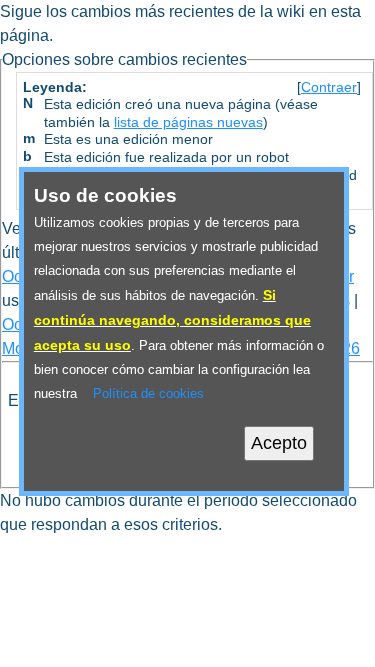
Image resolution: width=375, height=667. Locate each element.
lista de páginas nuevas (188, 122)
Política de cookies (148, 393)
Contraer (329, 87)
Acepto (279, 443)
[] (329, 87)
